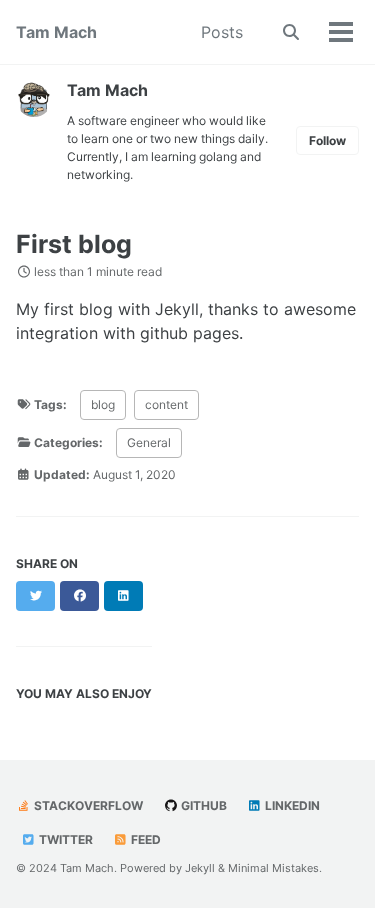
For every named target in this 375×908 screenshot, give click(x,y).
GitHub (202, 805)
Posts (222, 32)
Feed (144, 839)
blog (103, 404)
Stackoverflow (87, 805)
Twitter (64, 839)
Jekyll (200, 868)
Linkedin (291, 805)
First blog (74, 244)
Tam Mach (56, 32)
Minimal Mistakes (273, 868)
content (166, 404)
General (149, 442)
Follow (327, 140)
